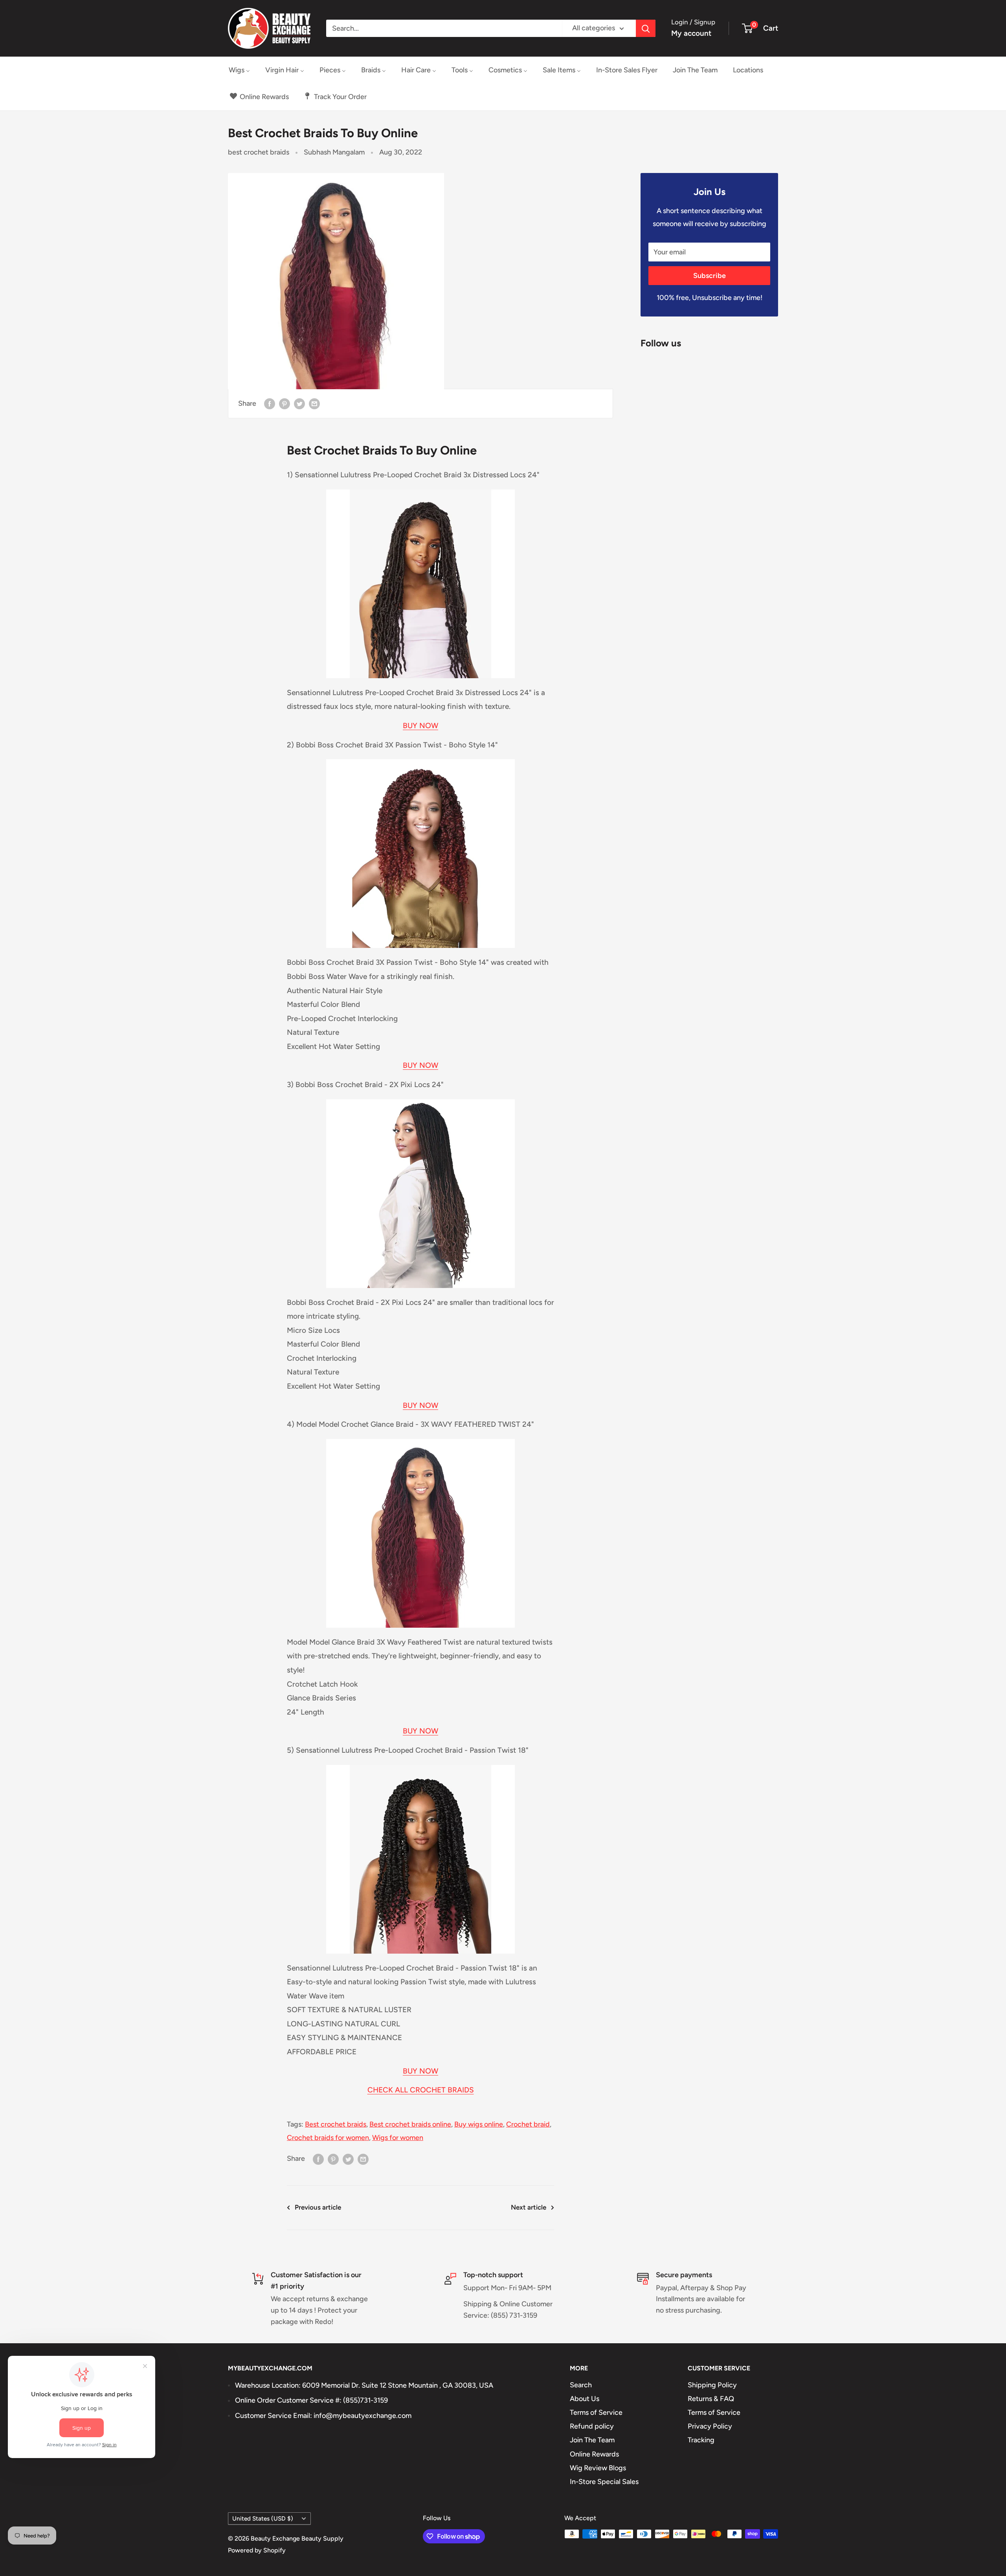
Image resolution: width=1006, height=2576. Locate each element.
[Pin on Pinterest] (285, 404)
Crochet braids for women (328, 2138)
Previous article (318, 2207)
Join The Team (592, 2440)
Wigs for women (398, 2138)
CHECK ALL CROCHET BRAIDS (421, 2090)
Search (581, 2385)
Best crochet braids (336, 2124)
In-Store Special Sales (604, 2482)
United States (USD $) (263, 2518)
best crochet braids (259, 152)
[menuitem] (239, 70)
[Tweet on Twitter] (299, 404)
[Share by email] (314, 404)
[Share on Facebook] (270, 404)
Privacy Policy (710, 2426)
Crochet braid (528, 2124)
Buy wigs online (479, 2124)
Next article (529, 2207)
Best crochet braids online (410, 2124)
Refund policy (592, 2426)
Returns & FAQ (711, 2399)
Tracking (701, 2440)
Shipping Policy (712, 2385)
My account (691, 33)
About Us (585, 2399)
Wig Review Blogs (598, 2468)
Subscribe (710, 276)
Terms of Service (596, 2412)
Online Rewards (594, 2454)
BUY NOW (420, 726)
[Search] (646, 28)
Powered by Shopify (257, 2550)
